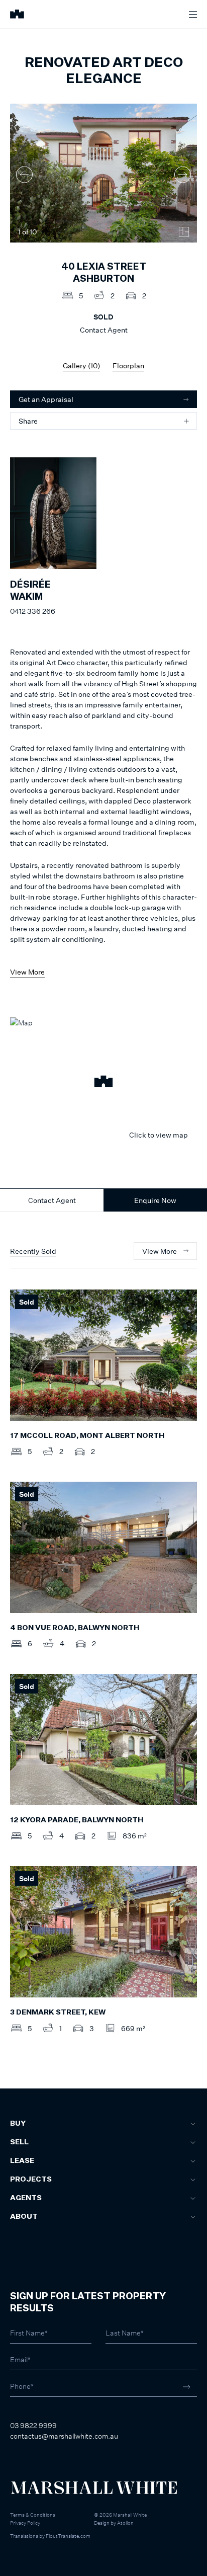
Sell (19, 2142)
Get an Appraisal (46, 399)
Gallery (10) (81, 366)
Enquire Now (155, 1200)
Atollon (125, 2523)
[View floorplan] (184, 232)
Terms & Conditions (33, 2515)
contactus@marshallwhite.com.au (64, 2436)
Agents (26, 2198)
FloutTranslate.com (68, 2536)
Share (28, 421)
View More (27, 972)
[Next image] (183, 174)
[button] (103, 1083)
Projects (31, 2180)
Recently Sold (33, 1251)
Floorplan (128, 366)
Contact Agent (52, 1200)
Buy (18, 2124)
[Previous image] (24, 174)
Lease (22, 2161)
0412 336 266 (33, 611)
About (24, 2217)
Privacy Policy (25, 2523)
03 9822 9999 (33, 2425)
